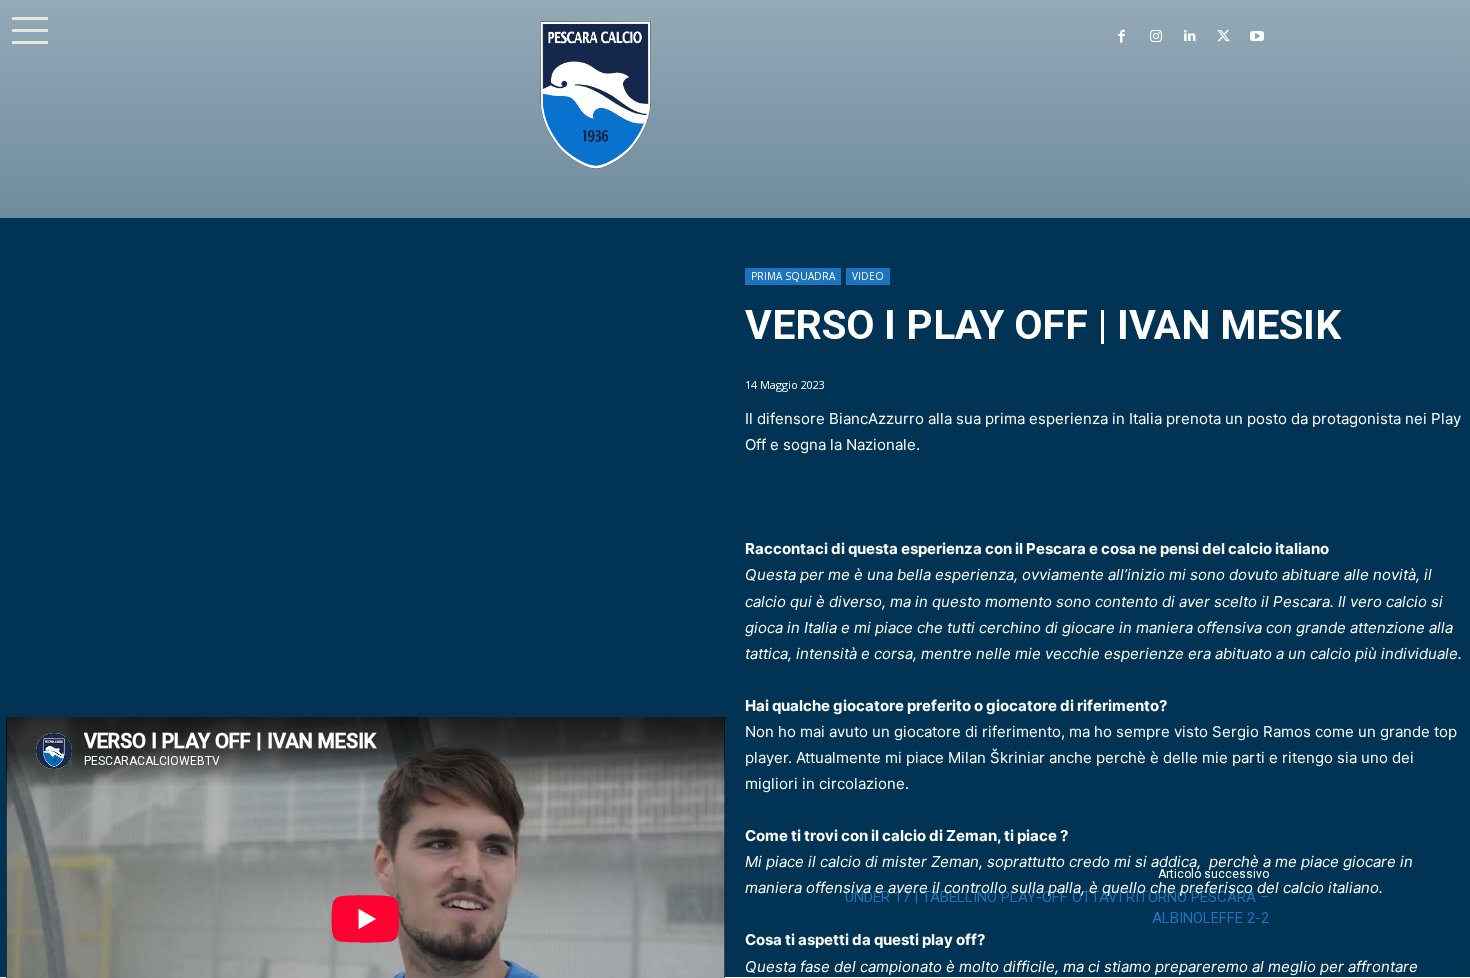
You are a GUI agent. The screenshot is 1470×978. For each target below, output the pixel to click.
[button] (30, 30)
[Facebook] (1122, 37)
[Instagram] (1156, 37)
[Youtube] (1257, 37)
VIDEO (868, 276)
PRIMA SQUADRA (793, 276)
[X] (1223, 37)
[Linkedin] (1190, 37)
